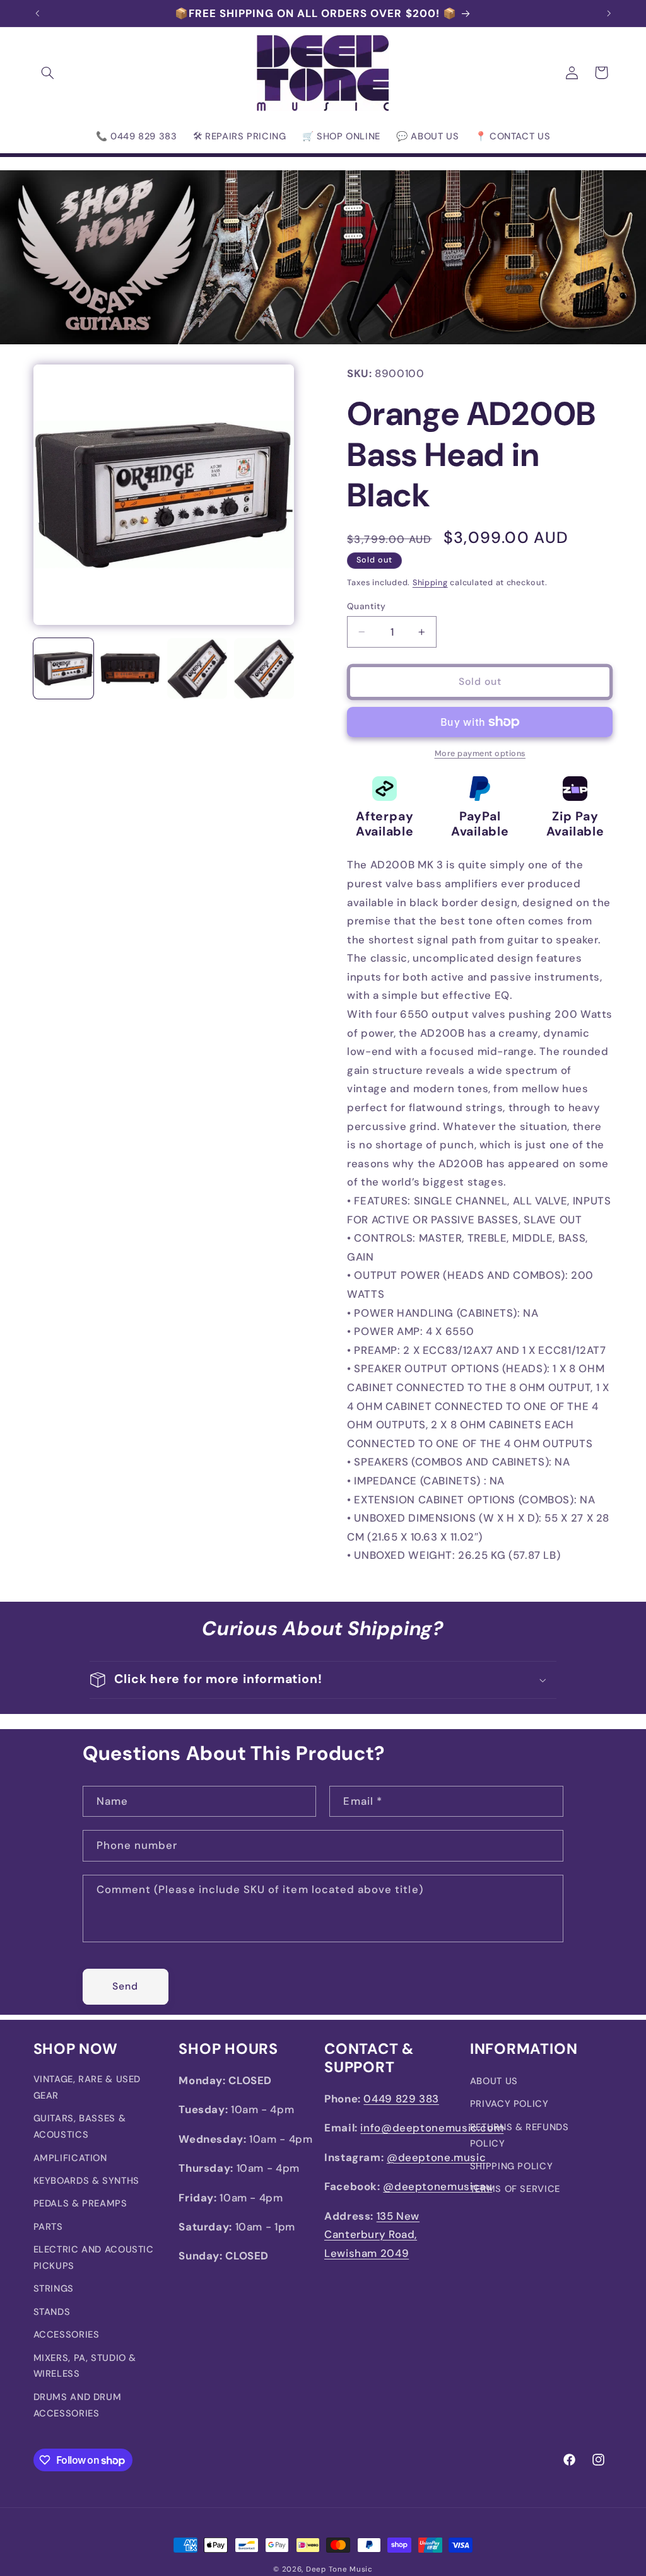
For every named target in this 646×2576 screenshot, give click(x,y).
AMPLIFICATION (70, 2158)
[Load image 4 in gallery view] (264, 668)
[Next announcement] (609, 13)
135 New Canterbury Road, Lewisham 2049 (372, 2235)
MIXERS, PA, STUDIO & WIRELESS (85, 2366)
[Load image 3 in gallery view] (197, 668)
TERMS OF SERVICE (515, 2189)
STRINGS (54, 2288)
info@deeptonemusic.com (432, 2128)
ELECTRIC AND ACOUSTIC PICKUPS (94, 2258)
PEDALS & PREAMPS (80, 2203)
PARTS (48, 2227)
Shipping (430, 583)
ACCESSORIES (67, 2334)
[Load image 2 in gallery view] (131, 668)
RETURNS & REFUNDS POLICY (520, 2135)
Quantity (366, 606)
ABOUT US (494, 2081)
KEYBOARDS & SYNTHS (86, 2181)
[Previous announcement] (37, 13)
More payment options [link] (480, 754)
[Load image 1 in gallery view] (64, 668)
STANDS (52, 2312)
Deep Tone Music (339, 2569)
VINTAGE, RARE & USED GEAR (87, 2087)
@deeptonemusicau (438, 2186)
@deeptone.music (436, 2157)
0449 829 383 (401, 2099)
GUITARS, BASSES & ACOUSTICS (80, 2126)
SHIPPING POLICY (511, 2166)
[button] (48, 73)
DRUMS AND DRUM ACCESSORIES (78, 2405)
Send (125, 1986)
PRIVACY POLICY (509, 2104)
